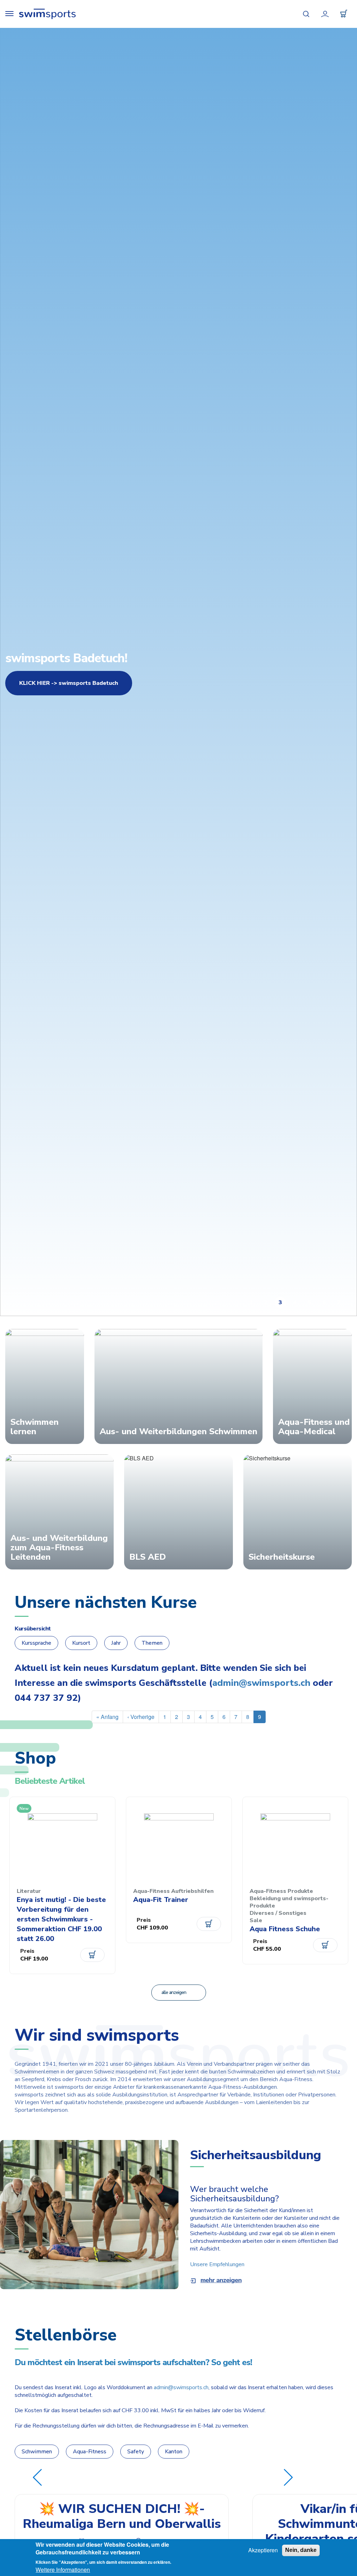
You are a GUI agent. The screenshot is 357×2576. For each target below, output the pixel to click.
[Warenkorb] (344, 14)
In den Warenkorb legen (92, 1955)
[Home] (47, 14)
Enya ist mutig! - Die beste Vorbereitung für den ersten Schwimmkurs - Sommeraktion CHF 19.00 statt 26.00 (61, 1919)
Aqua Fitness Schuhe (285, 1929)
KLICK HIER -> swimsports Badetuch (69, 683)
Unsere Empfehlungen (217, 2264)
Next (288, 2477)
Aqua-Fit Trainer (161, 1900)
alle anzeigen (174, 1992)
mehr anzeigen (221, 2280)
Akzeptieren (263, 2550)
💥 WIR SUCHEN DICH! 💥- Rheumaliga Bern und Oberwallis (122, 2516)
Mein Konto (325, 14)
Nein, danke (301, 2550)
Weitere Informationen (63, 2570)
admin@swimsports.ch (261, 1683)
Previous (37, 2477)
